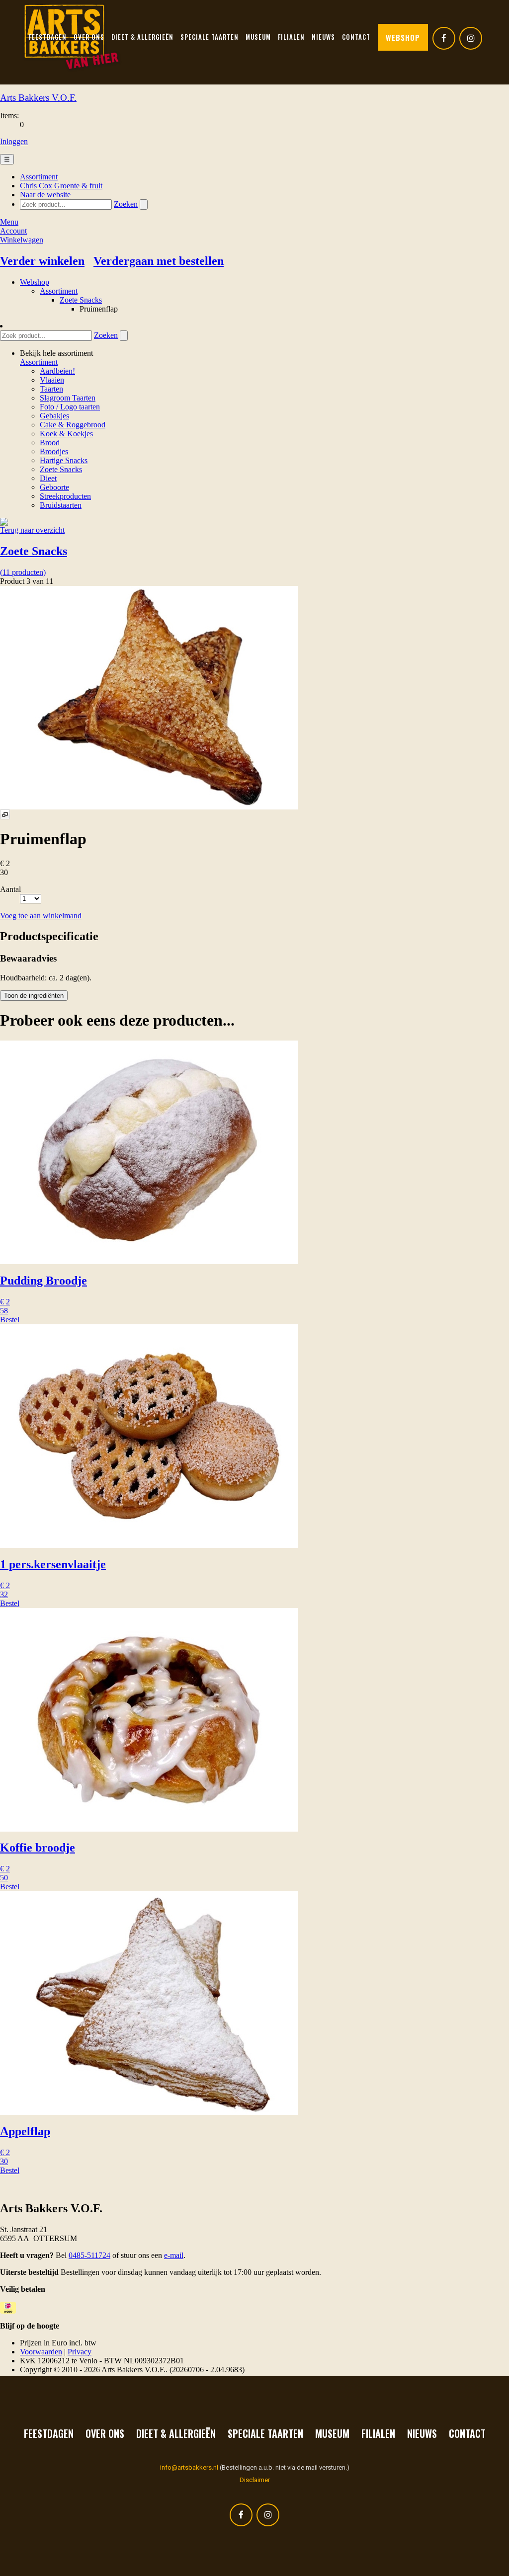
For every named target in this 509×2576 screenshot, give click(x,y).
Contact (467, 2433)
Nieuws (422, 2433)
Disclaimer (255, 2480)
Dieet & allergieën (176, 2433)
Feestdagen (49, 2433)
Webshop (403, 37)
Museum (332, 2433)
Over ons (105, 2433)
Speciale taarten (265, 2433)
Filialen (378, 2433)
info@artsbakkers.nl (189, 2467)
